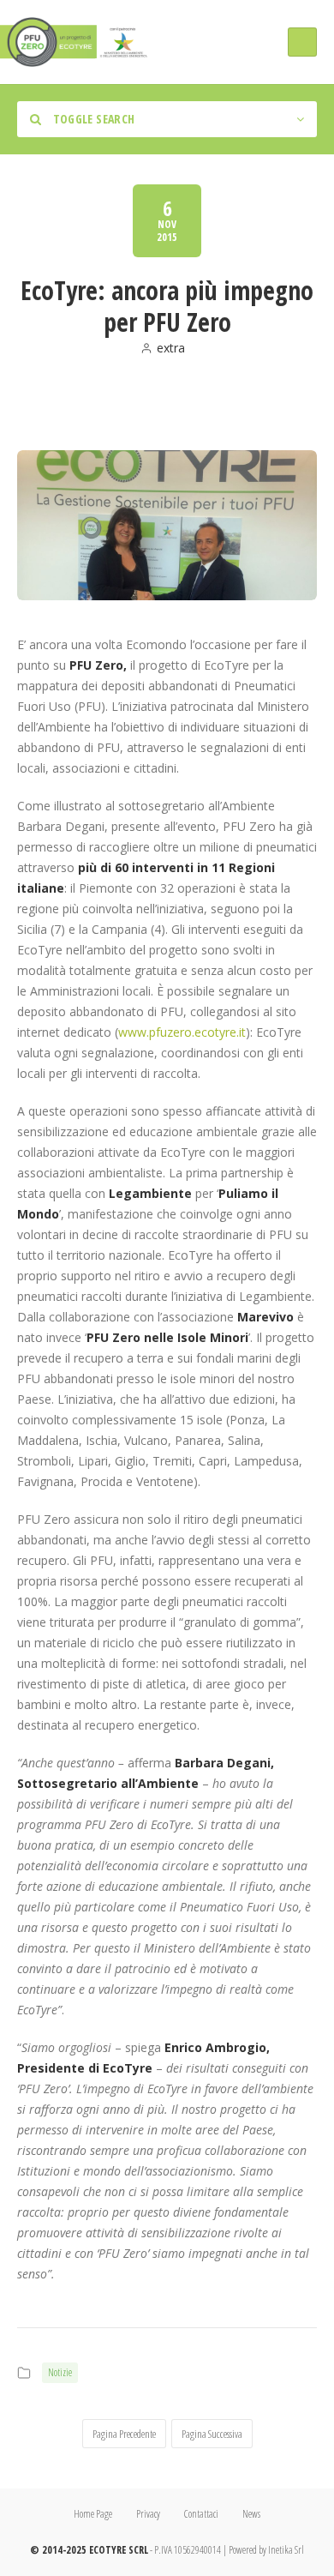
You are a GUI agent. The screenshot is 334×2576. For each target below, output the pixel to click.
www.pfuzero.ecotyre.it (182, 1032)
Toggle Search (92, 119)
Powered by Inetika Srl (266, 2550)
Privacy (148, 2514)
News (251, 2514)
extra (171, 348)
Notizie (60, 2372)
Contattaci (201, 2514)
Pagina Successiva (212, 2434)
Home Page (93, 2514)
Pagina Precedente (124, 2434)
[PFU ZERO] (75, 42)
